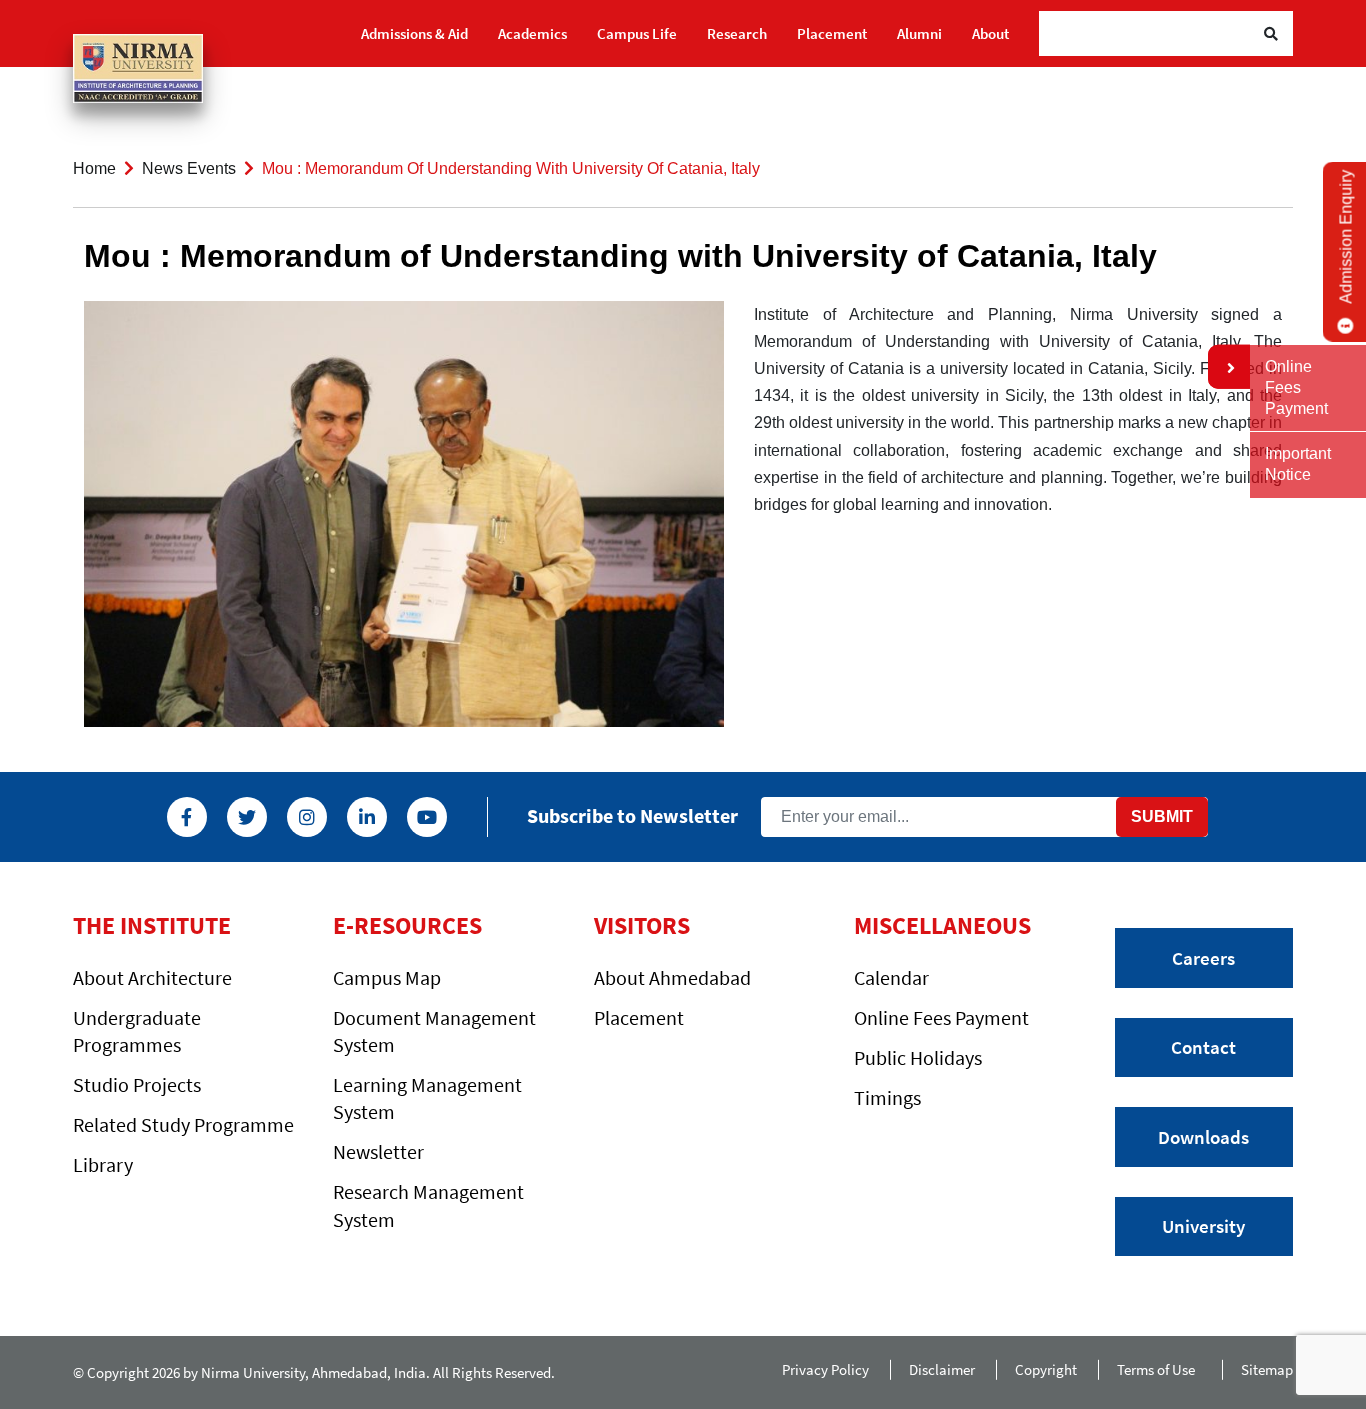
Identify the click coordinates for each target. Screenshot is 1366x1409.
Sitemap (1267, 1369)
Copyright (1046, 1369)
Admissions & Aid (414, 33)
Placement (832, 33)
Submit (1162, 816)
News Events (189, 168)
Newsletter (378, 1151)
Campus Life (637, 33)
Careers (1203, 958)
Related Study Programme (183, 1124)
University (1203, 1226)
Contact (1203, 1047)
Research (737, 33)
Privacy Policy (825, 1369)
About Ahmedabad (672, 977)
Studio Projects (137, 1084)
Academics (532, 33)
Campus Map (387, 977)
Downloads (1203, 1137)
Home (94, 168)
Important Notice (1298, 464)
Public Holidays (918, 1057)
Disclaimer (942, 1369)
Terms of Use (1159, 1369)
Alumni (919, 33)
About (990, 33)
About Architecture (152, 977)
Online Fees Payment (941, 1017)
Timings (887, 1097)
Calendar (891, 977)
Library (103, 1164)
